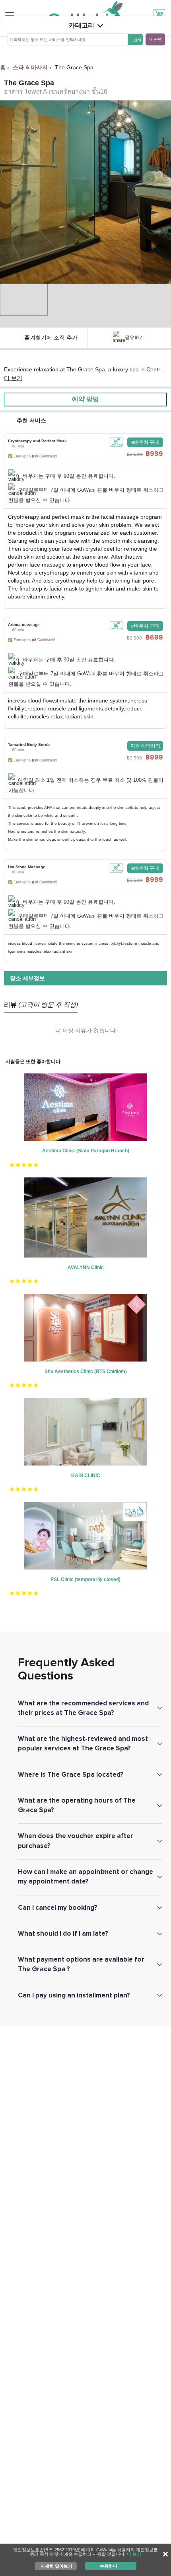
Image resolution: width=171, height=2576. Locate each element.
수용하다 (109, 2566)
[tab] (85, 471)
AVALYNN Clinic (86, 1267)
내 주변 (155, 39)
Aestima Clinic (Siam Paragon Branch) (86, 1151)
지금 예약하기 (145, 746)
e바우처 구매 (145, 442)
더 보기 (13, 378)
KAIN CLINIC (86, 1475)
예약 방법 (85, 399)
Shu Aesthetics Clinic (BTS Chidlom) (86, 1371)
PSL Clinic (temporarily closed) (85, 1579)
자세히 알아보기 (56, 2566)
